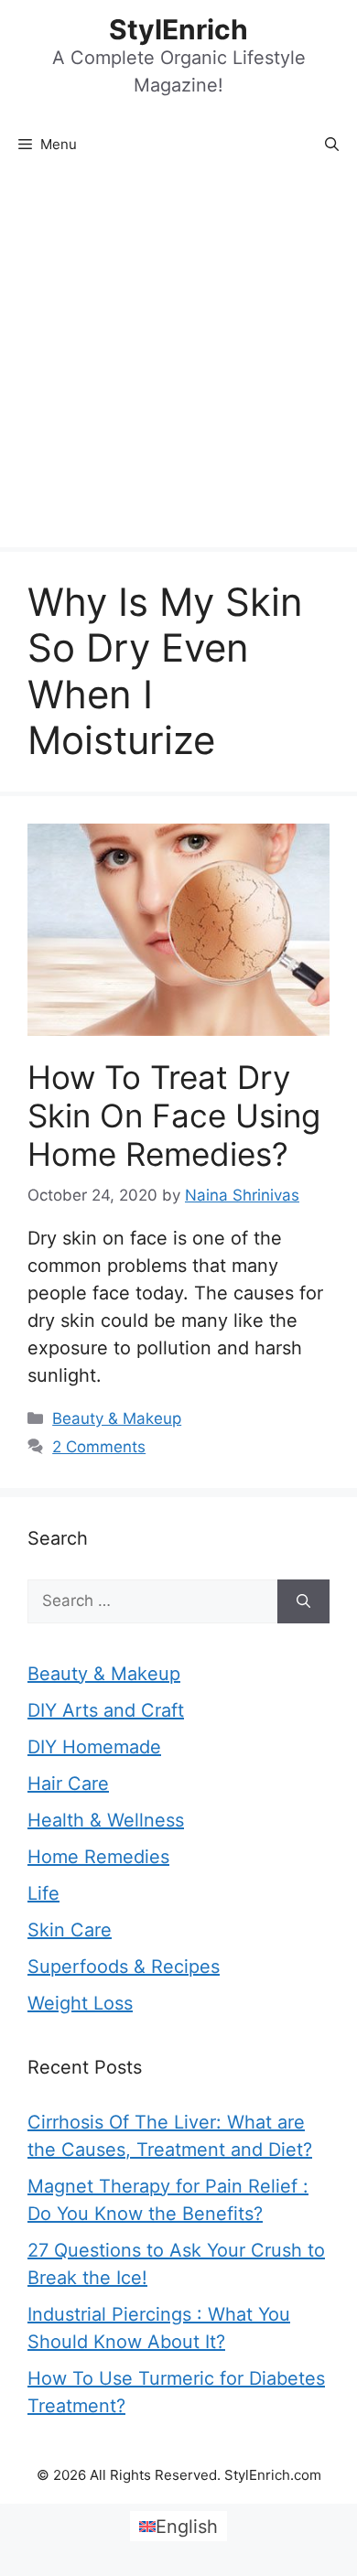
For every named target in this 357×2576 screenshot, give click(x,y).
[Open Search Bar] (332, 145)
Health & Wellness (106, 1820)
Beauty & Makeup (117, 1418)
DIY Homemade (94, 1747)
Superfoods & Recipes (124, 1967)
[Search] (303, 1601)
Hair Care (68, 1784)
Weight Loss (80, 2003)
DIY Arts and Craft (106, 1710)
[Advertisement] (178, 360)
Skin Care (70, 1930)
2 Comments (99, 1447)
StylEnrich (178, 29)
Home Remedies (98, 1857)
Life (43, 1893)
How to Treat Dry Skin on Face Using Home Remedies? (174, 1116)
